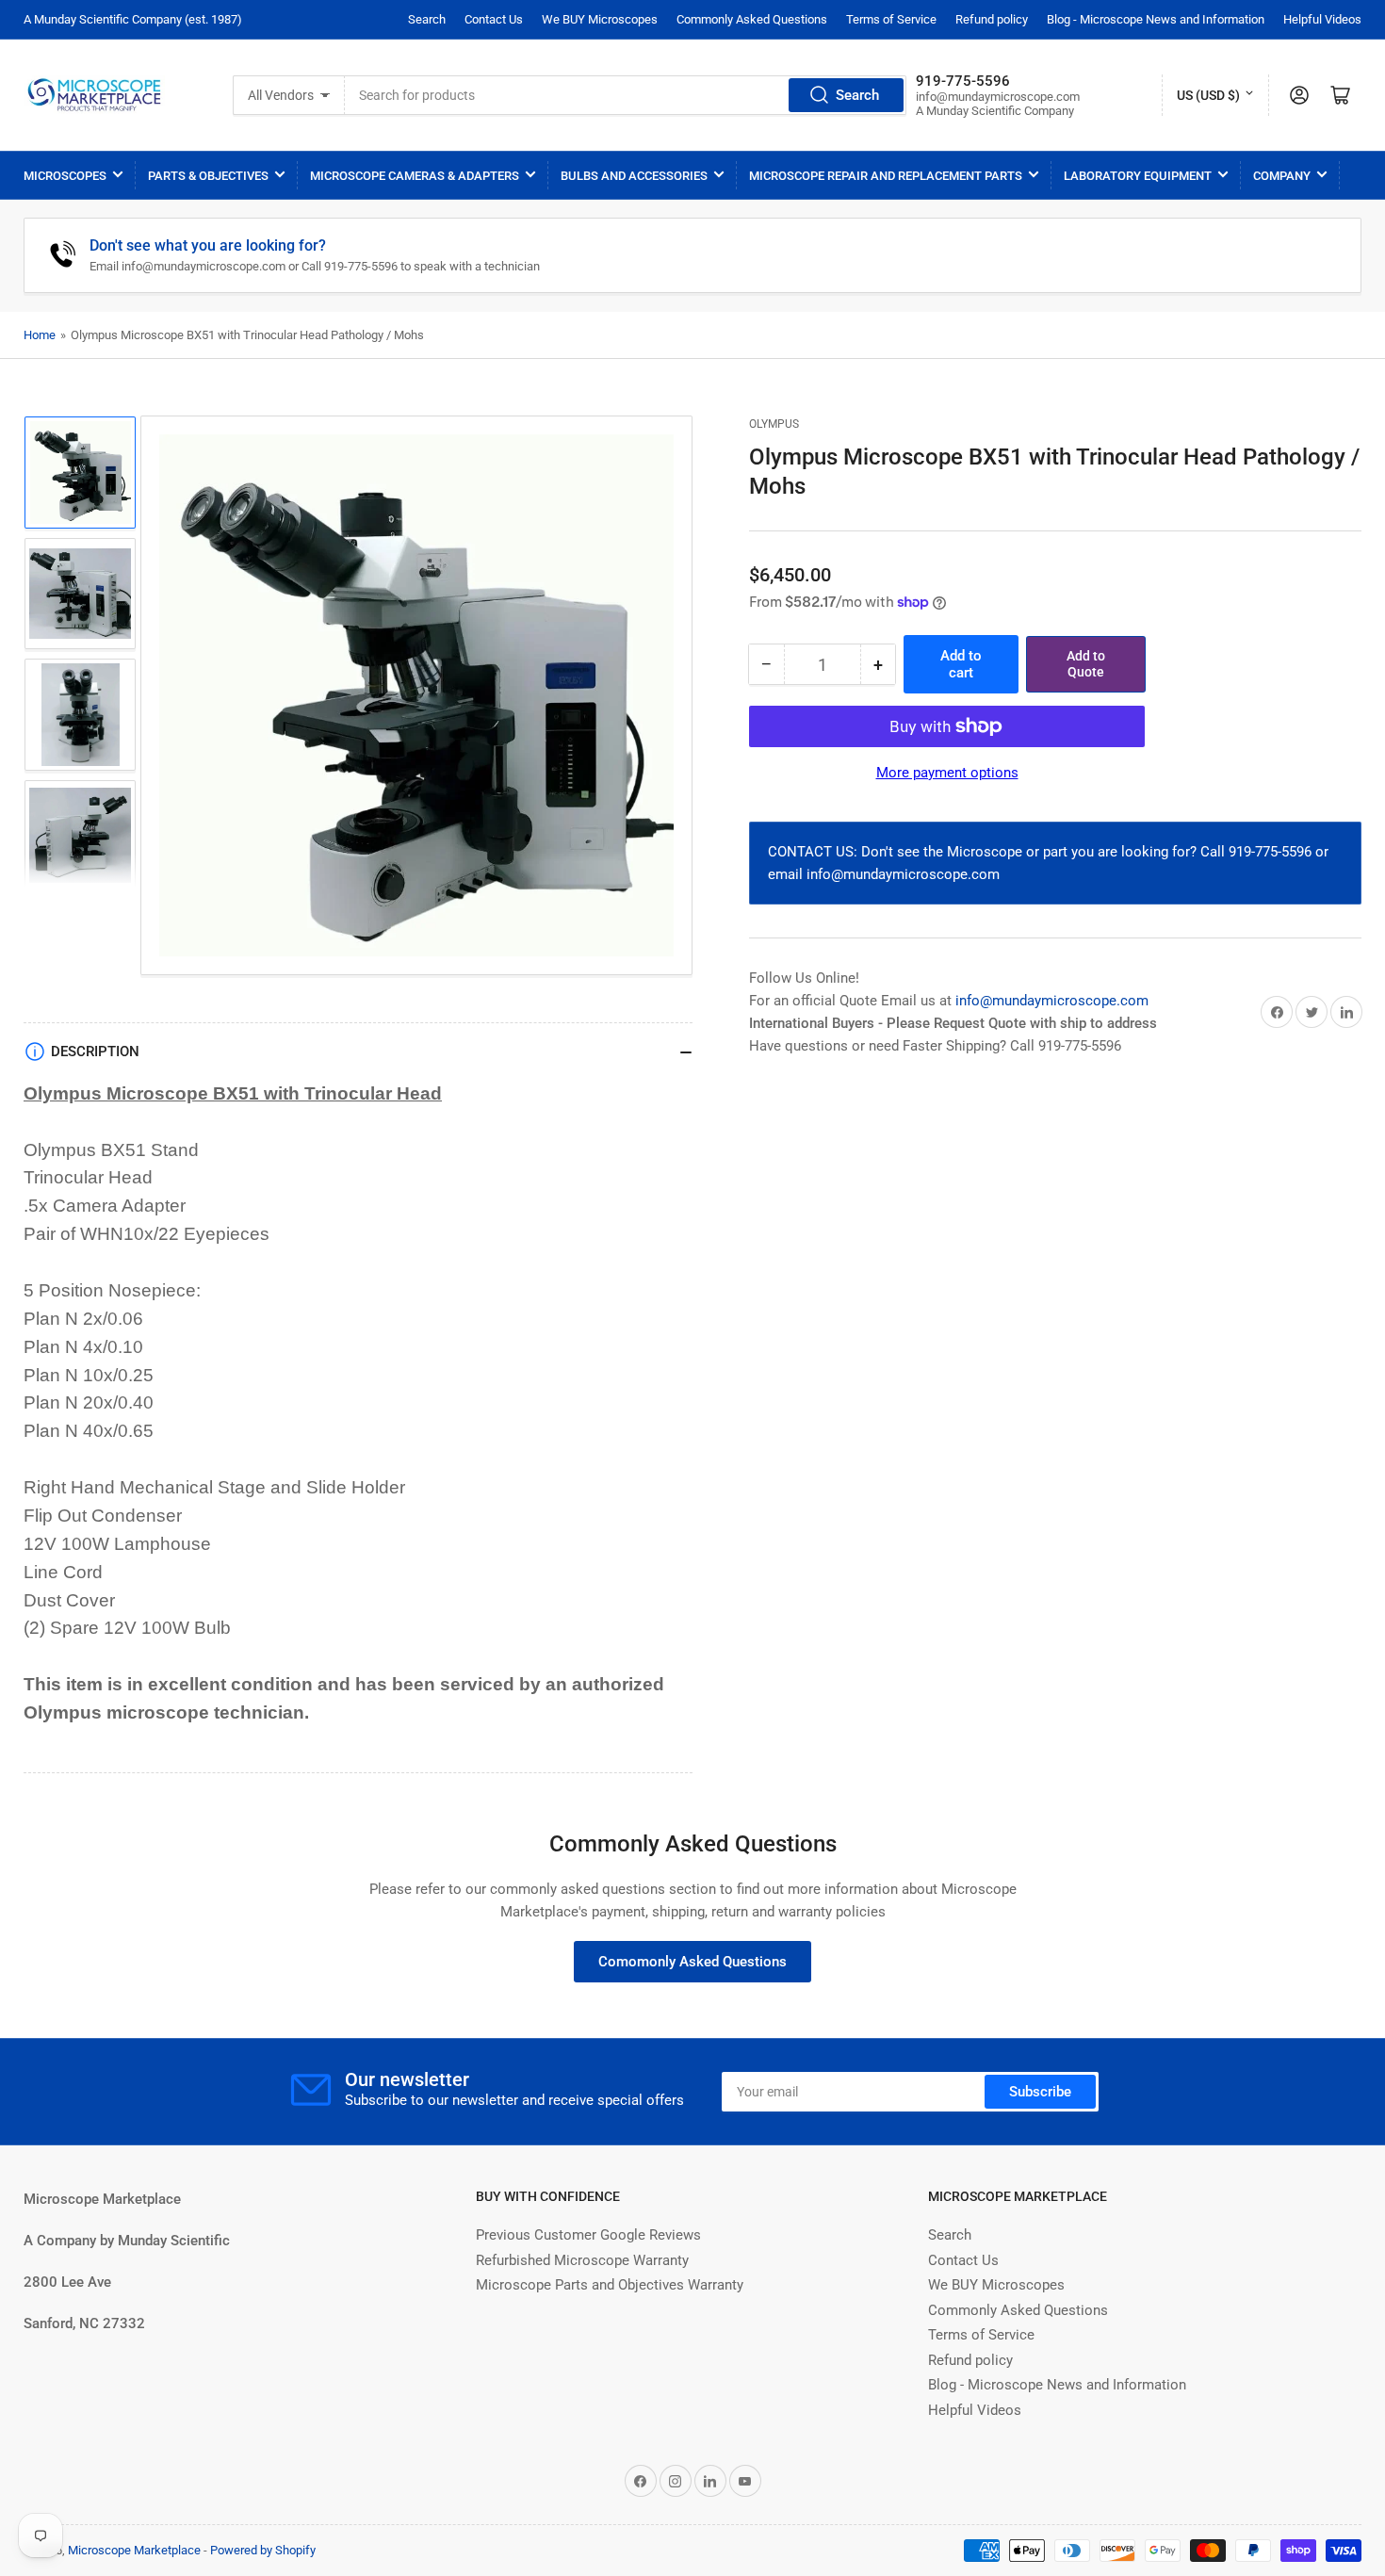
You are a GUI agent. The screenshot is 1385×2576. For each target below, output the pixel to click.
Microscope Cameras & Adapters (415, 176)
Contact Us (494, 19)
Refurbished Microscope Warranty (582, 2260)
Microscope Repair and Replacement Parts (886, 176)
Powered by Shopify (263, 2550)
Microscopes (65, 176)
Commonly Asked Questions (752, 19)
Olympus (774, 424)
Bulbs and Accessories (634, 176)
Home (40, 335)
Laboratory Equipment (1138, 176)
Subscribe (1040, 2092)
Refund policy (992, 19)
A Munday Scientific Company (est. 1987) (133, 19)
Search (427, 19)
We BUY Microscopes (600, 19)
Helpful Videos (1322, 19)
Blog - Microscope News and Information (1156, 19)
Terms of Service (891, 19)
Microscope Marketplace (134, 2550)
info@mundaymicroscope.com (1052, 1001)
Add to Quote (1086, 665)
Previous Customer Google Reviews (588, 2235)
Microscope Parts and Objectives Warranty (610, 2285)
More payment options (947, 773)
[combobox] (626, 95)
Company (1282, 176)
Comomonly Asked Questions (692, 1962)
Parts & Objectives (208, 176)
